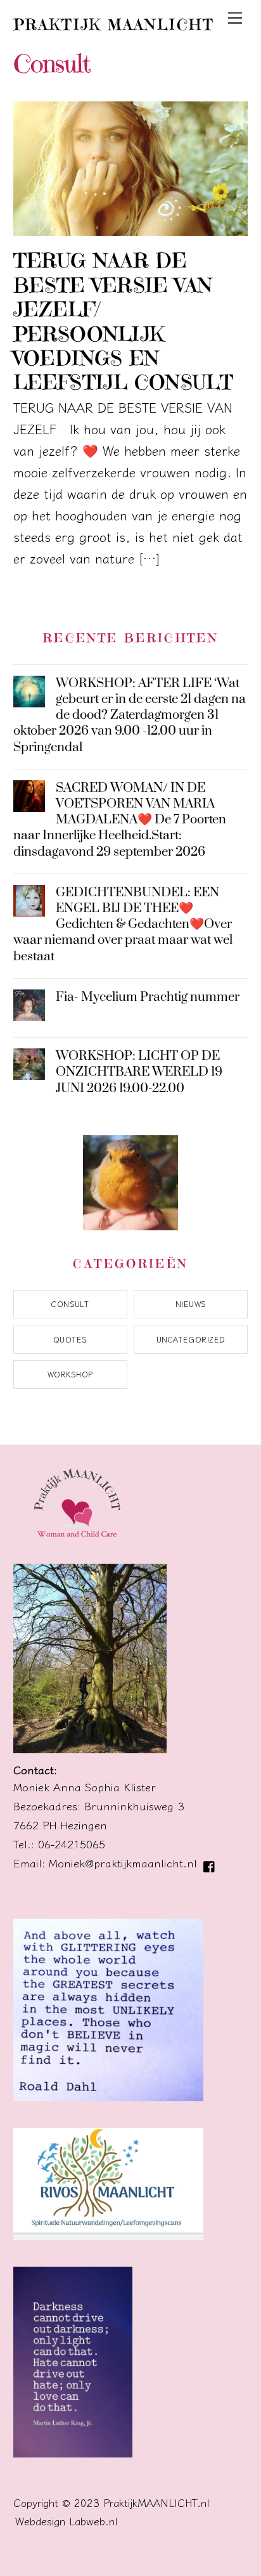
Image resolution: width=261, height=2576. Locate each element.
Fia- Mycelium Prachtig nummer (148, 997)
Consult (70, 1304)
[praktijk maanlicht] (77, 1539)
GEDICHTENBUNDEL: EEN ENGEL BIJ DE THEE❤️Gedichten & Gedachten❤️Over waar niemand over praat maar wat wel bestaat (123, 925)
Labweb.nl (93, 2521)
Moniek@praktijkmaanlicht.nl (123, 1863)
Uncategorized (191, 1339)
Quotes (70, 1339)
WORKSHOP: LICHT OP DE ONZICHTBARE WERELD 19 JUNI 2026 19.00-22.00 (139, 1072)
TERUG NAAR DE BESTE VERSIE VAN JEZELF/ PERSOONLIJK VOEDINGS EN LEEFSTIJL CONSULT (124, 321)
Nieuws (191, 1304)
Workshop (70, 1374)
